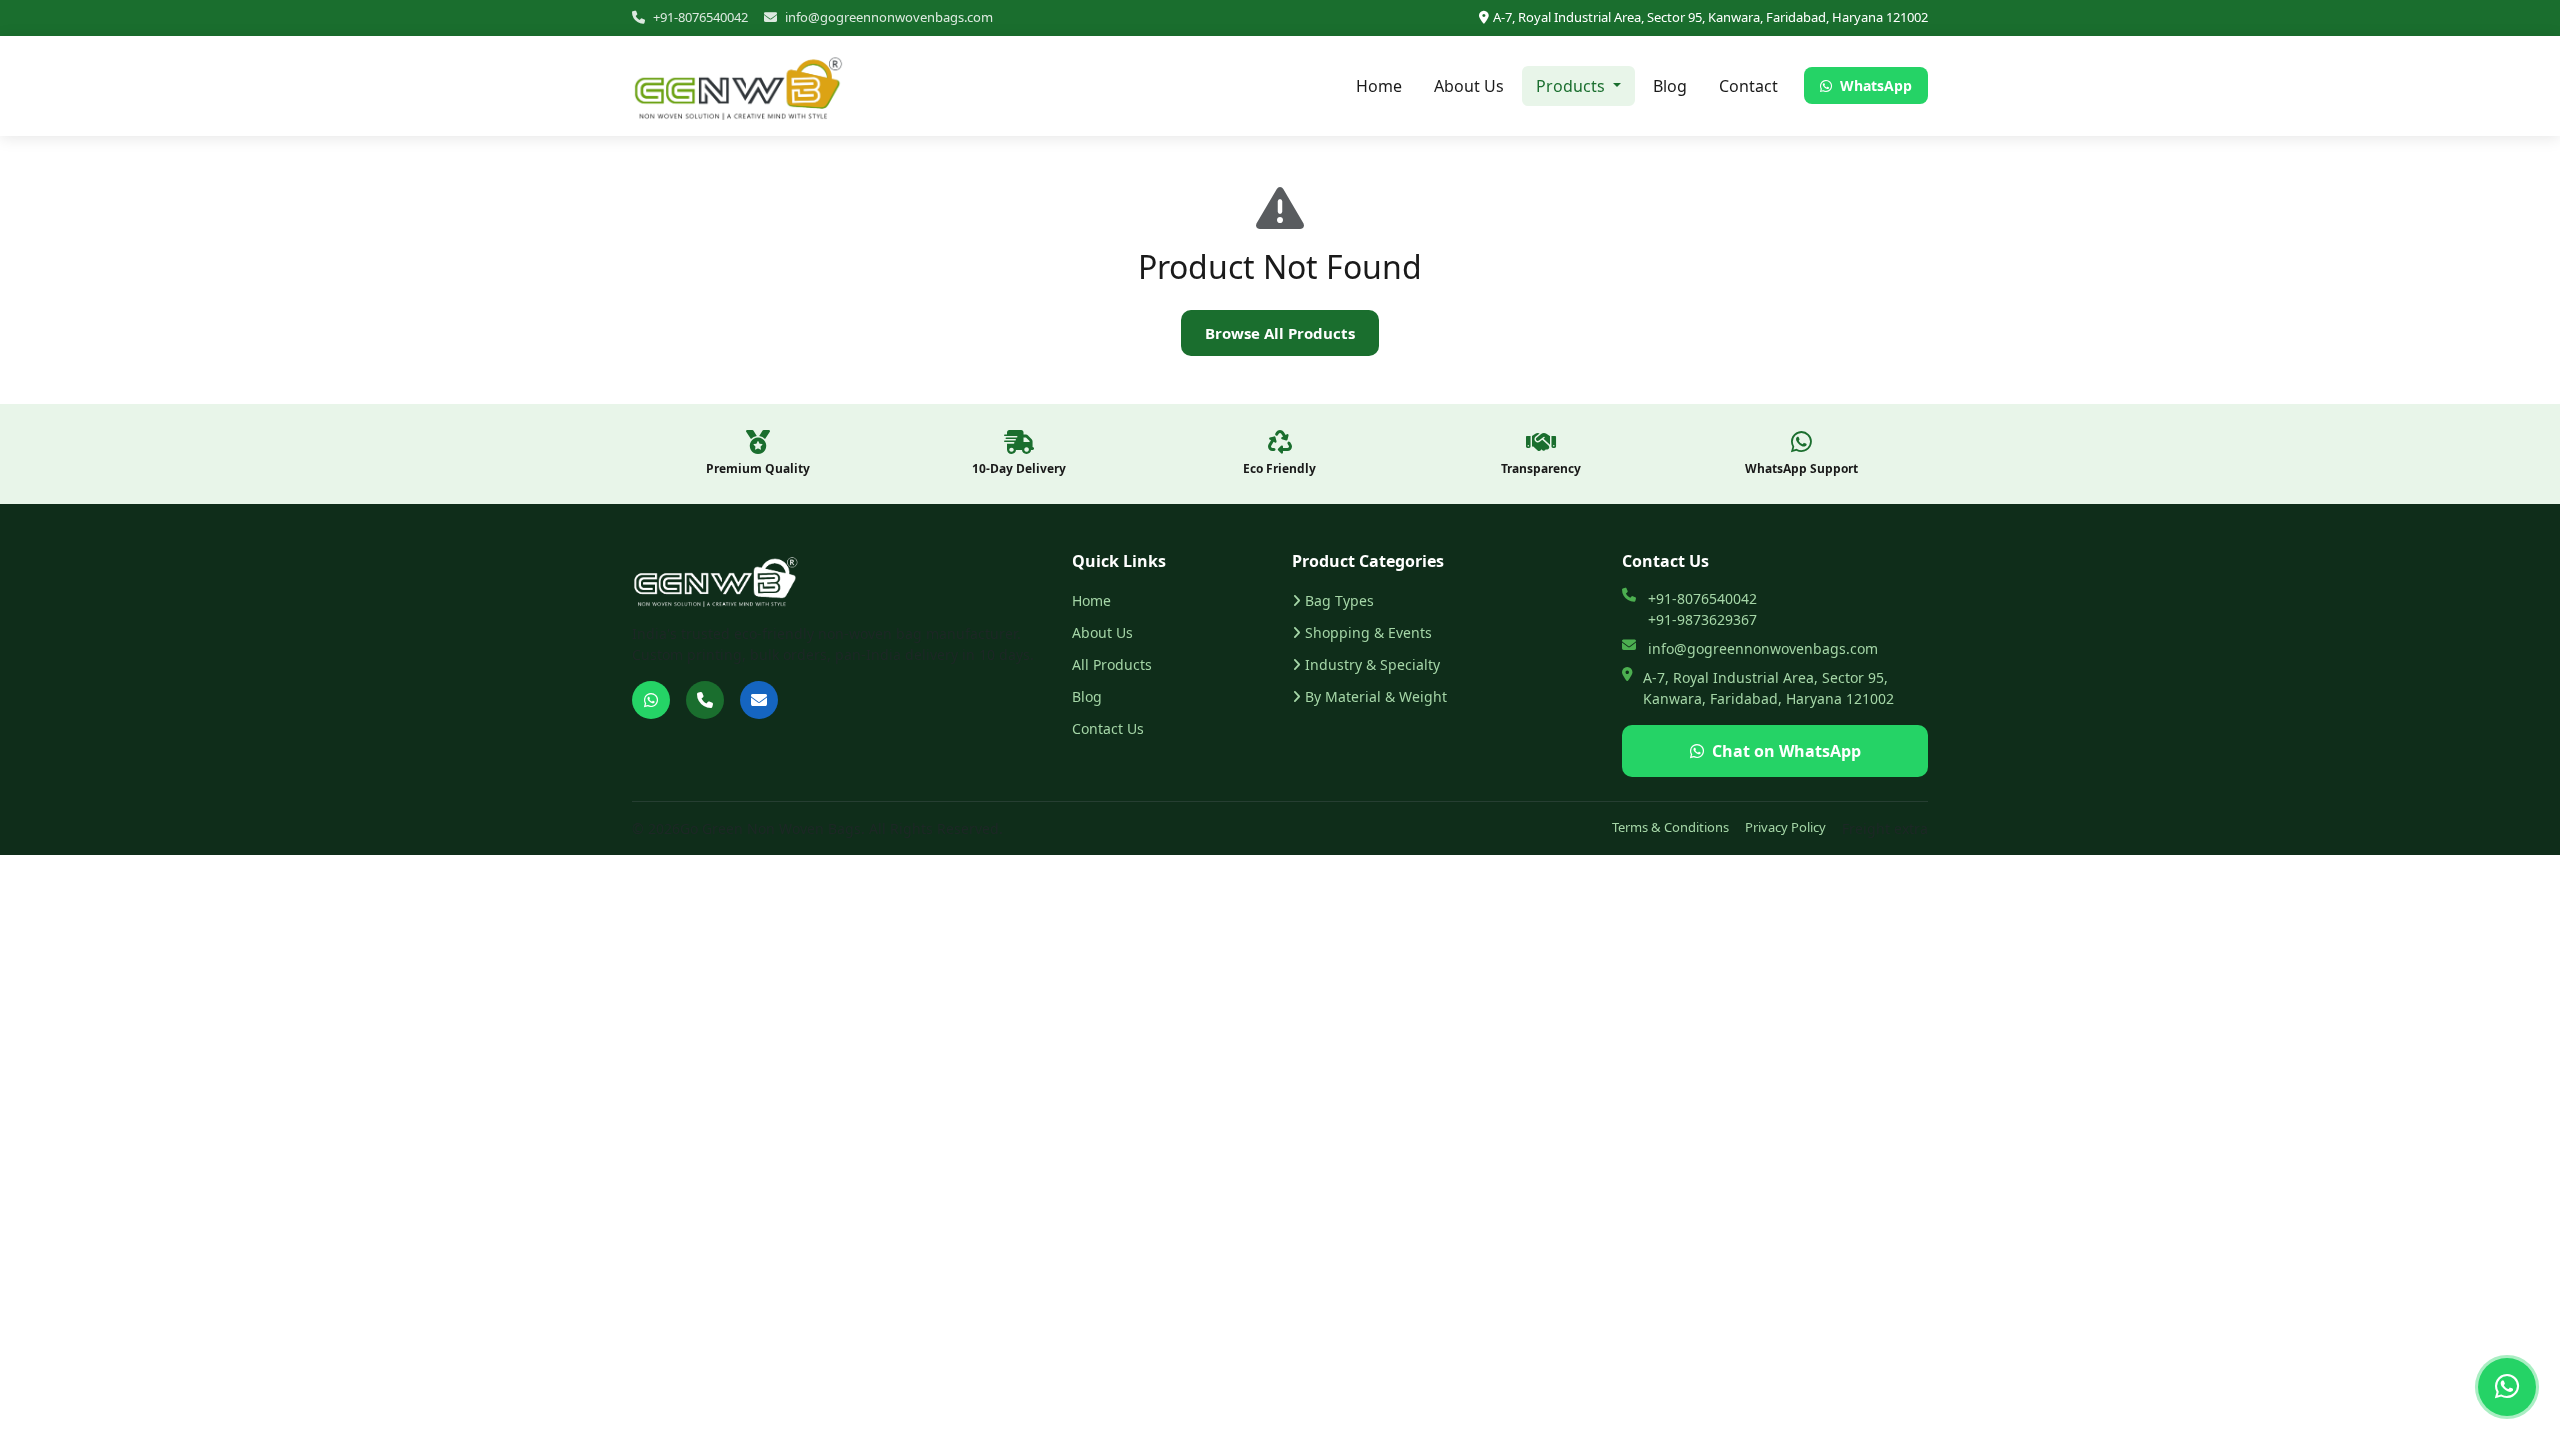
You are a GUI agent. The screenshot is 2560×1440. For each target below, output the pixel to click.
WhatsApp (1874, 85)
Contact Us (1108, 728)
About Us (1469, 86)
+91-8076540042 (700, 17)
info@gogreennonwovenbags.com (889, 17)
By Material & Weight (1376, 696)
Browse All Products (1280, 333)
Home (1379, 86)
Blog (1670, 86)
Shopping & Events (1368, 632)
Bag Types (1339, 600)
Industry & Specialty (1372, 664)
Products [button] (1572, 86)
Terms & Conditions (1670, 827)
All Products (1112, 664)
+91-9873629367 (1702, 619)
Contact (1748, 86)
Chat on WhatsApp (1786, 751)
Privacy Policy (1785, 827)
